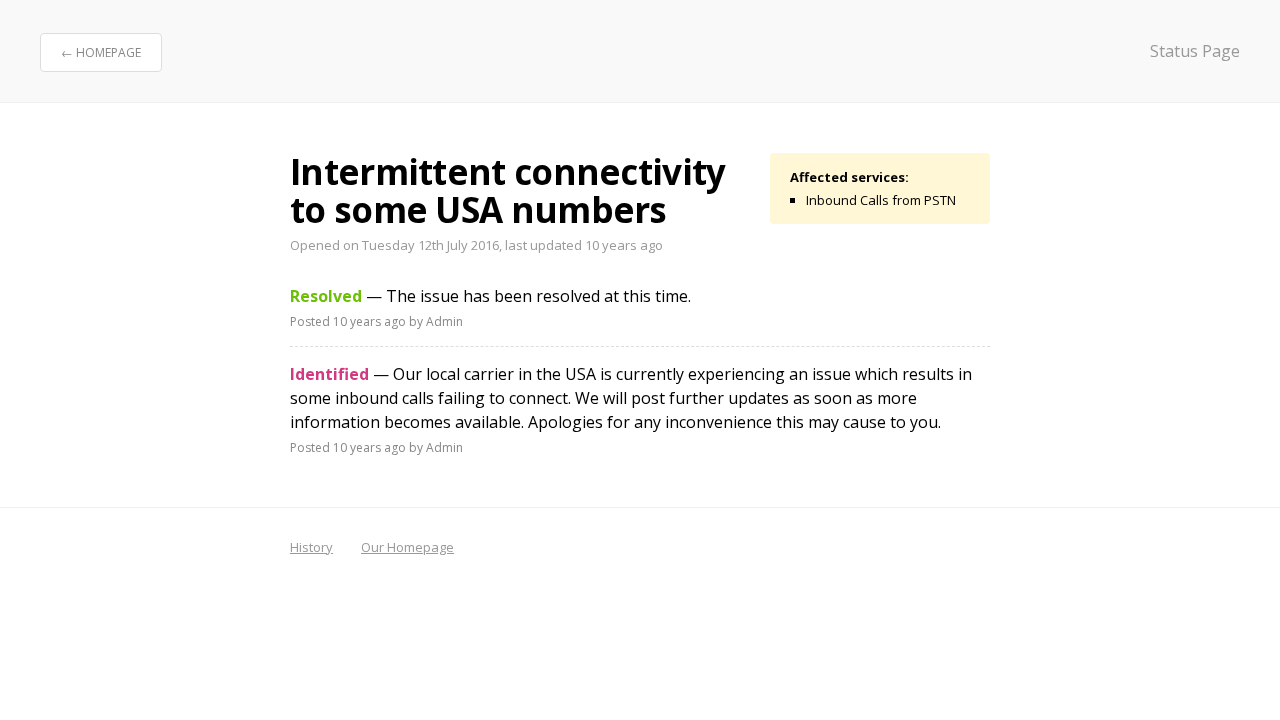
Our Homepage (407, 547)
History (311, 547)
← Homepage (101, 52)
